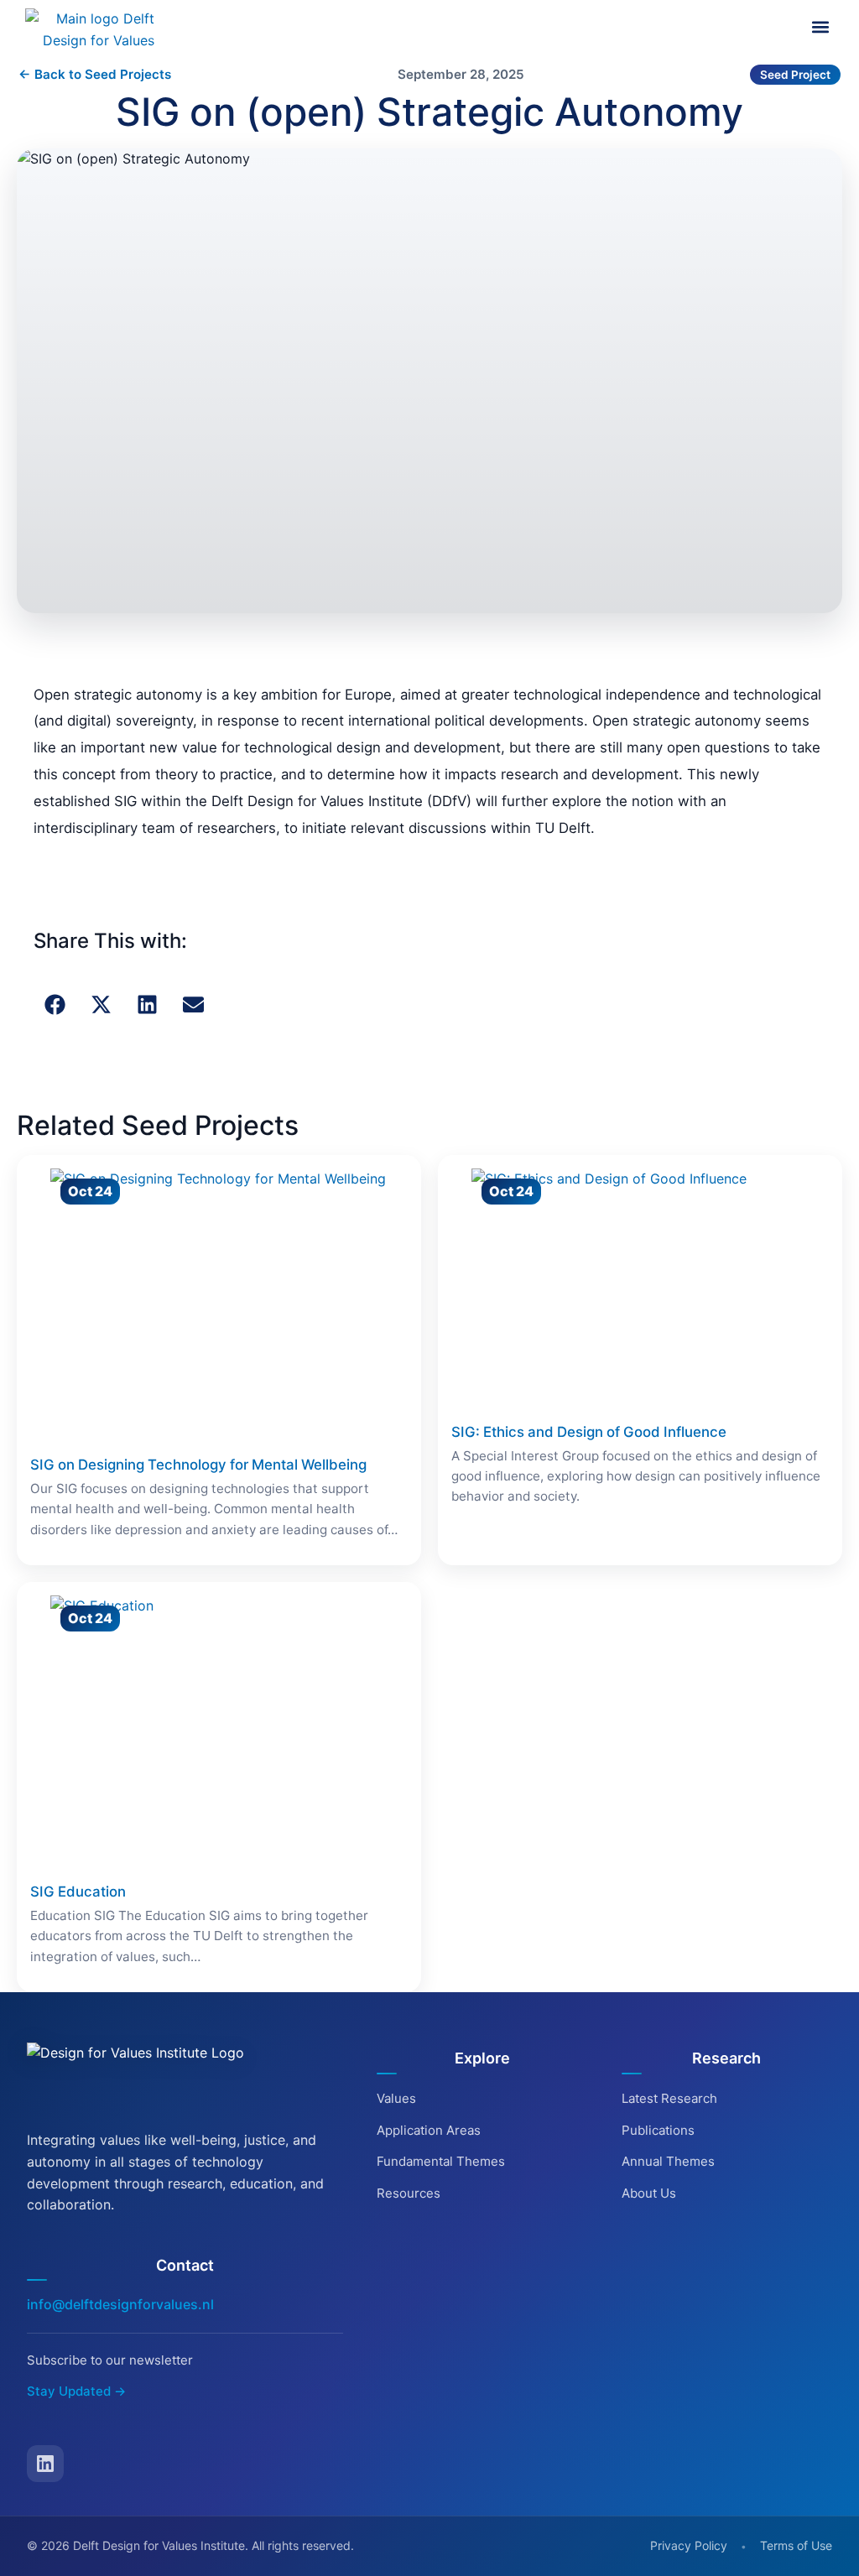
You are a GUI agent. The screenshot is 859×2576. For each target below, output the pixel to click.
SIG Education (78, 1892)
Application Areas (429, 2130)
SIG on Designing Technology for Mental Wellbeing (198, 1465)
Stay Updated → (76, 2391)
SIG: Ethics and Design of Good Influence (589, 1432)
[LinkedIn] (45, 2464)
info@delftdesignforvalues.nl (120, 2304)
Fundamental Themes (441, 2161)
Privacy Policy (689, 2545)
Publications (658, 2130)
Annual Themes (668, 2161)
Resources (409, 2193)
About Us (649, 2193)
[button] (820, 27)
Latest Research (669, 2098)
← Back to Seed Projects (95, 74)
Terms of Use (796, 2545)
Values (396, 2098)
